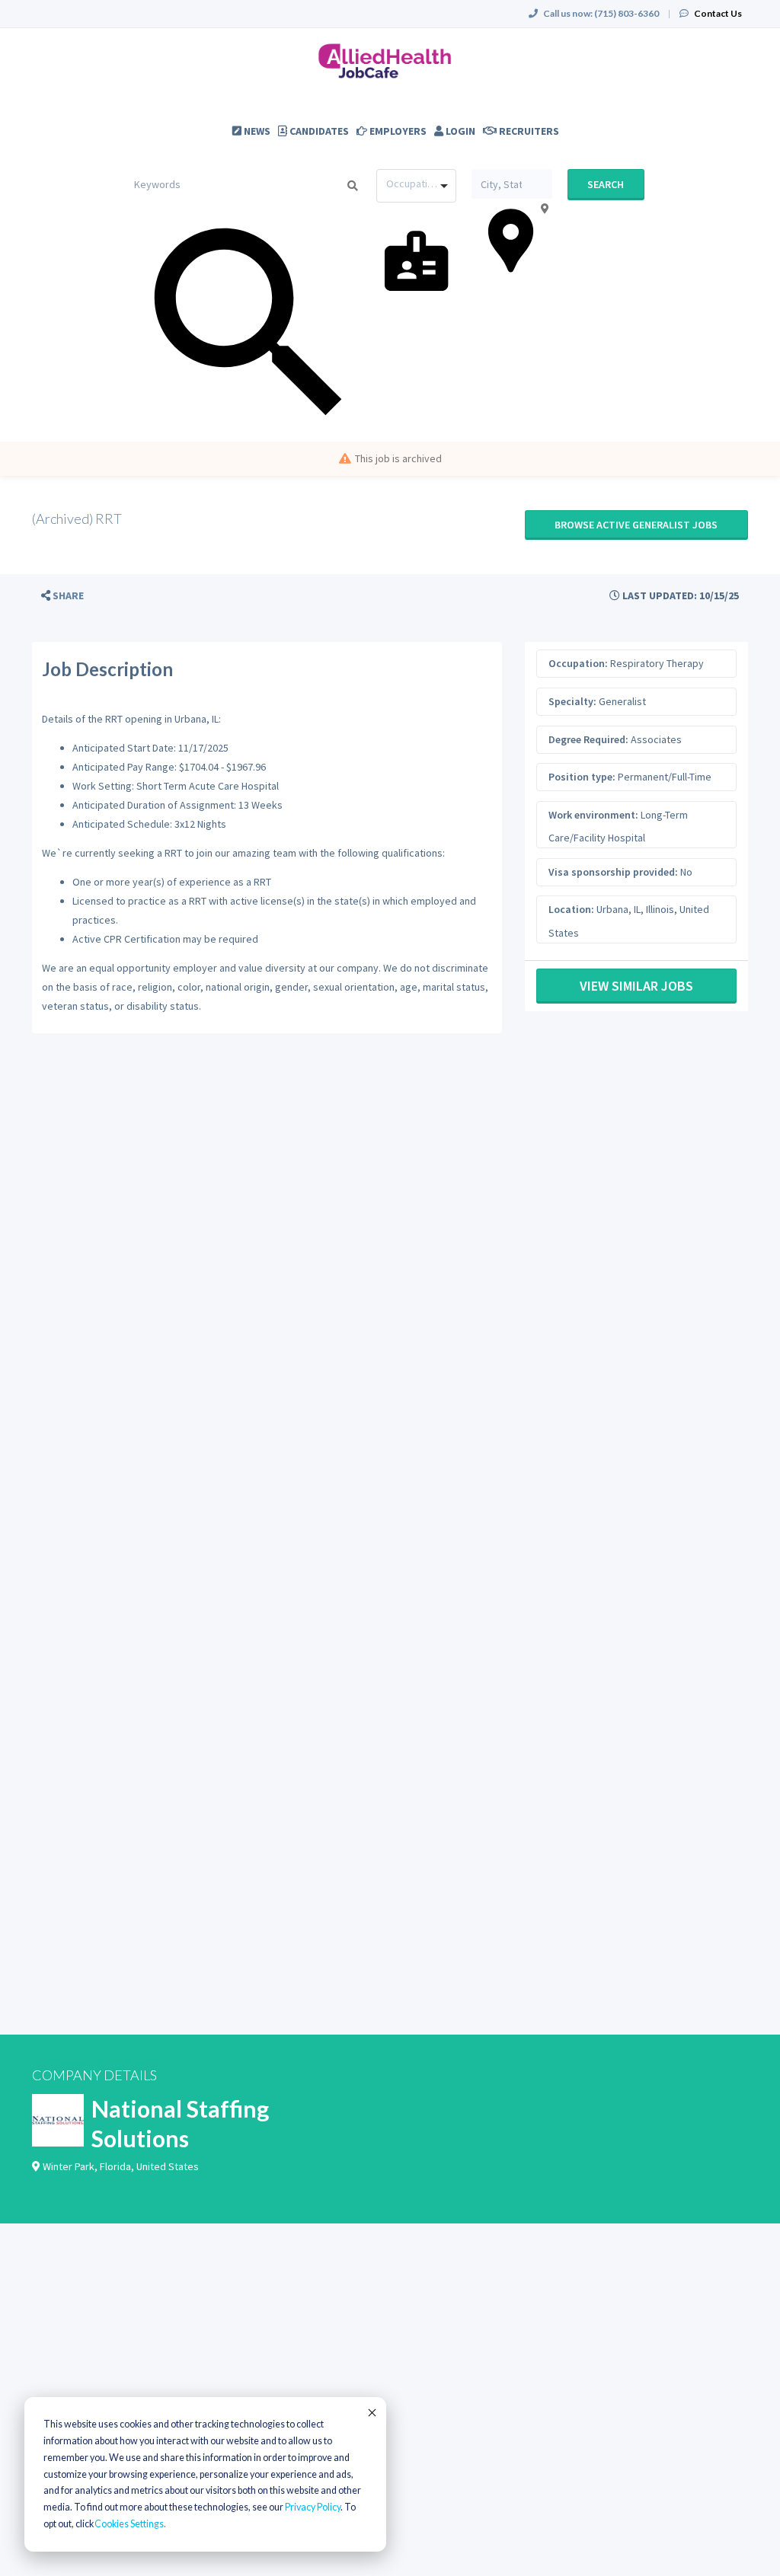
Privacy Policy (313, 2507)
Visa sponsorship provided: (613, 872)
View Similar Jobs (636, 986)
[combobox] (416, 186)
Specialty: (572, 701)
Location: (571, 909)
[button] (62, 596)
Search (606, 184)
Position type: (582, 777)
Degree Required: (588, 739)
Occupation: (578, 663)
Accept (371, 2412)
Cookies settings (129, 2524)
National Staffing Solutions (180, 2123)
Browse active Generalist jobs (636, 525)
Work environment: (593, 815)
